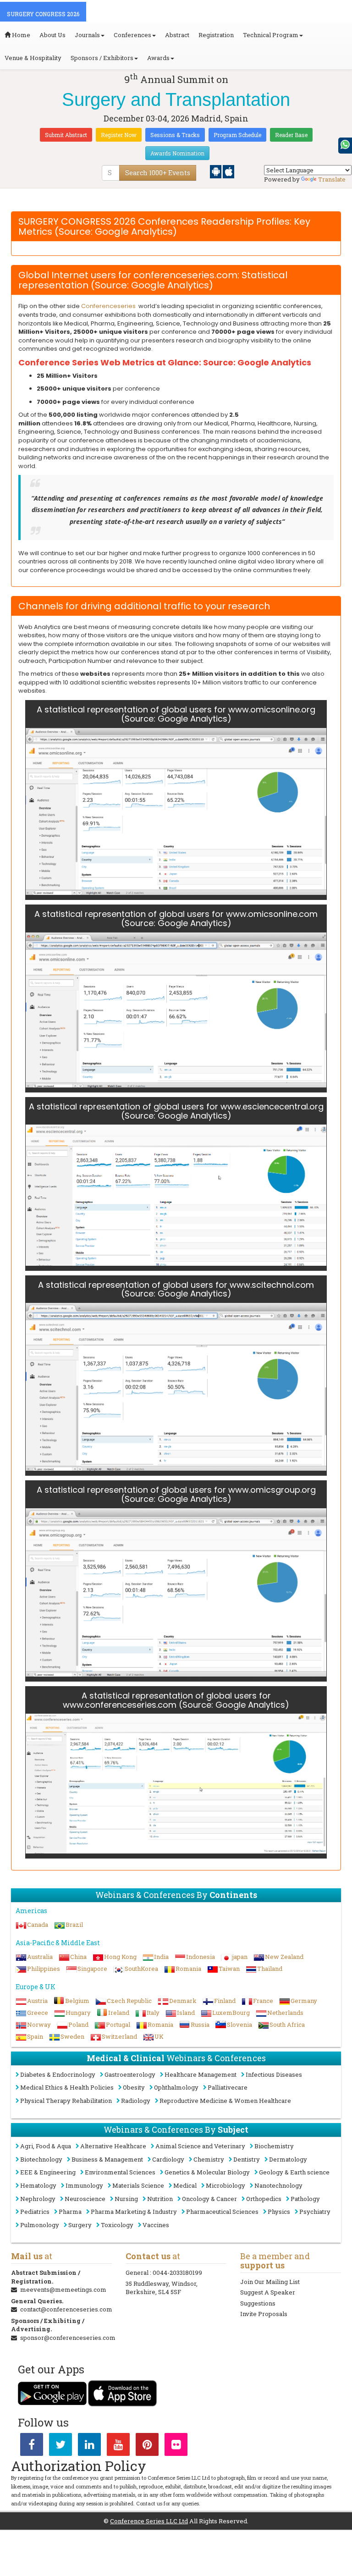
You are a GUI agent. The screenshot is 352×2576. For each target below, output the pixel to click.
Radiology (136, 2101)
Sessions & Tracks (175, 135)
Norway (39, 2024)
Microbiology (225, 2185)
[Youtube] (118, 2446)
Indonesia (201, 1957)
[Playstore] (216, 171)
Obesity (134, 2087)
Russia (200, 2024)
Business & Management (107, 2159)
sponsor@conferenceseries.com (68, 2338)
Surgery (80, 2225)
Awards (158, 58)
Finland (225, 2001)
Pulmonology (40, 2225)
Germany (304, 2001)
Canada (38, 1925)
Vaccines (156, 2225)
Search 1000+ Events (158, 173)
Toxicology (117, 2225)
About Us (52, 35)
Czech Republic (129, 2001)
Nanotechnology (278, 2185)
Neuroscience (85, 2199)
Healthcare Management (201, 2074)
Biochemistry (274, 2146)
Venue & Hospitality (33, 58)
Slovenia (239, 2024)
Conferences (132, 35)
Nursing (126, 2199)
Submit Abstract (66, 135)
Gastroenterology (130, 2074)
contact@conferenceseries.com (66, 2309)
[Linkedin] (89, 2446)
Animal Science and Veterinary (200, 2146)
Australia (40, 1957)
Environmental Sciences (120, 2172)
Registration (216, 35)
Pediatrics (35, 2212)
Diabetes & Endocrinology (58, 2074)
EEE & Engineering (48, 2172)
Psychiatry (315, 2212)
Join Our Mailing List (270, 2282)
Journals (87, 35)
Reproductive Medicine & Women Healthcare (225, 2101)
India (161, 1957)
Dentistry (247, 2159)
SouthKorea (141, 1969)
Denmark (183, 2001)
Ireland (119, 2013)
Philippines (44, 1969)
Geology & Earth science (294, 2172)
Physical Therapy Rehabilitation (66, 2101)
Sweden (72, 2036)
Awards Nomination (177, 153)
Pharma (70, 2212)
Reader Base (291, 135)
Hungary (78, 2013)
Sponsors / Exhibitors (102, 58)
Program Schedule (237, 135)
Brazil (74, 1925)
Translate (332, 179)
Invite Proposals (264, 2314)
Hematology (38, 2185)
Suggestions (258, 2303)
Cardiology (168, 2159)
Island (186, 2013)
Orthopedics (264, 2199)
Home (20, 35)
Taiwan (229, 1969)
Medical (185, 2185)
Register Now (119, 135)
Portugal (118, 2024)
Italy (153, 2013)
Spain (35, 2036)
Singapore (92, 1969)
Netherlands (285, 2013)
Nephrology (38, 2199)
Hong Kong (120, 1957)
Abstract (177, 35)
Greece (38, 2013)
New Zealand (284, 1957)
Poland (78, 2024)
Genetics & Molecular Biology (207, 2172)
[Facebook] (32, 2446)
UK (159, 2036)
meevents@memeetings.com (63, 2289)
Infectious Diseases (274, 2074)
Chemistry (209, 2159)
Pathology (305, 2199)
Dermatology (288, 2159)
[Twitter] (60, 2446)
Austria (37, 2001)
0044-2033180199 (177, 2273)
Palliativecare (228, 2087)
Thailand (270, 1969)
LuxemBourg (231, 2013)
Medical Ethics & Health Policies (67, 2087)
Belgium (77, 2001)
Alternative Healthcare (113, 2146)
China (78, 1957)
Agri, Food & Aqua (46, 2146)
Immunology (84, 2185)
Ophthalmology (176, 2087)
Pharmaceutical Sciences (222, 2212)
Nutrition (160, 2199)
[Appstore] (228, 171)
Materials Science (138, 2185)
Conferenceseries (108, 306)
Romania (188, 1969)
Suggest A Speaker (268, 2292)
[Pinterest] (147, 2446)
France (263, 2001)
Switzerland (119, 2036)
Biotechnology (41, 2159)
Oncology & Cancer (209, 2199)
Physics (279, 2212)
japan (240, 1957)
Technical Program (271, 35)
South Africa (287, 2024)
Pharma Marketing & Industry (134, 2212)
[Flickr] (176, 2446)
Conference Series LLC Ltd (149, 2521)
